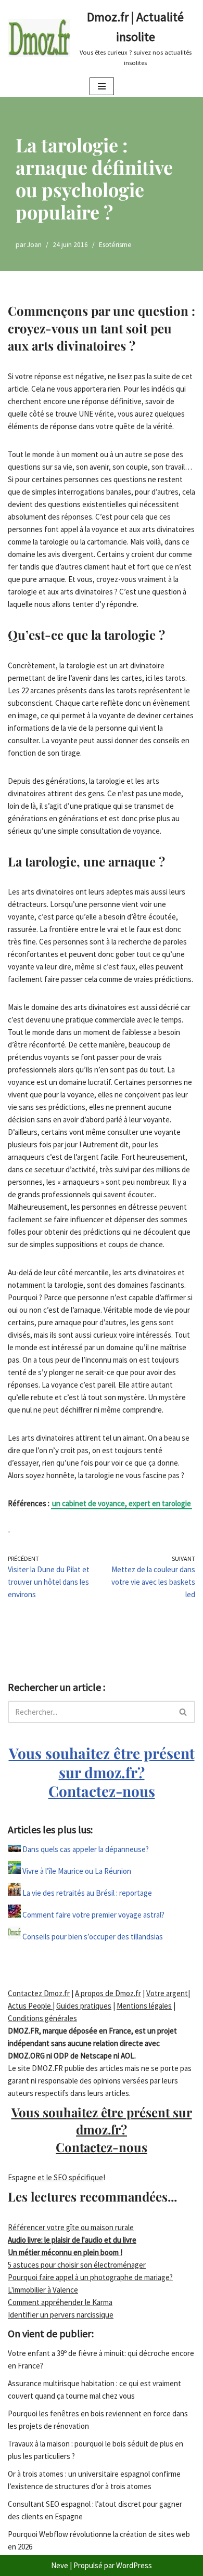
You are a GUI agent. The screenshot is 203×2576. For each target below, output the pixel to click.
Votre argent (167, 1993)
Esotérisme (115, 245)
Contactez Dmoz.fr (39, 1993)
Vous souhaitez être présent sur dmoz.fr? (102, 1772)
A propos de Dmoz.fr (108, 1993)
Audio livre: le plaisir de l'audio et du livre (72, 2240)
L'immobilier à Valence (43, 2290)
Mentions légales (144, 2006)
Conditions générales (42, 2018)
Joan (34, 245)
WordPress (134, 2565)
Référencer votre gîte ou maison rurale (71, 2227)
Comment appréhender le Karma (60, 2302)
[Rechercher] (183, 1712)
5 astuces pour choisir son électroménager (77, 2265)
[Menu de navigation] (102, 86)
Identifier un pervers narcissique (61, 2315)
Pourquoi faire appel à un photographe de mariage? (90, 2277)
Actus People (30, 2006)
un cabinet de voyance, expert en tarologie (122, 1503)
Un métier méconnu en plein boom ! (65, 2252)
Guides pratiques (84, 2006)
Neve (60, 2565)
